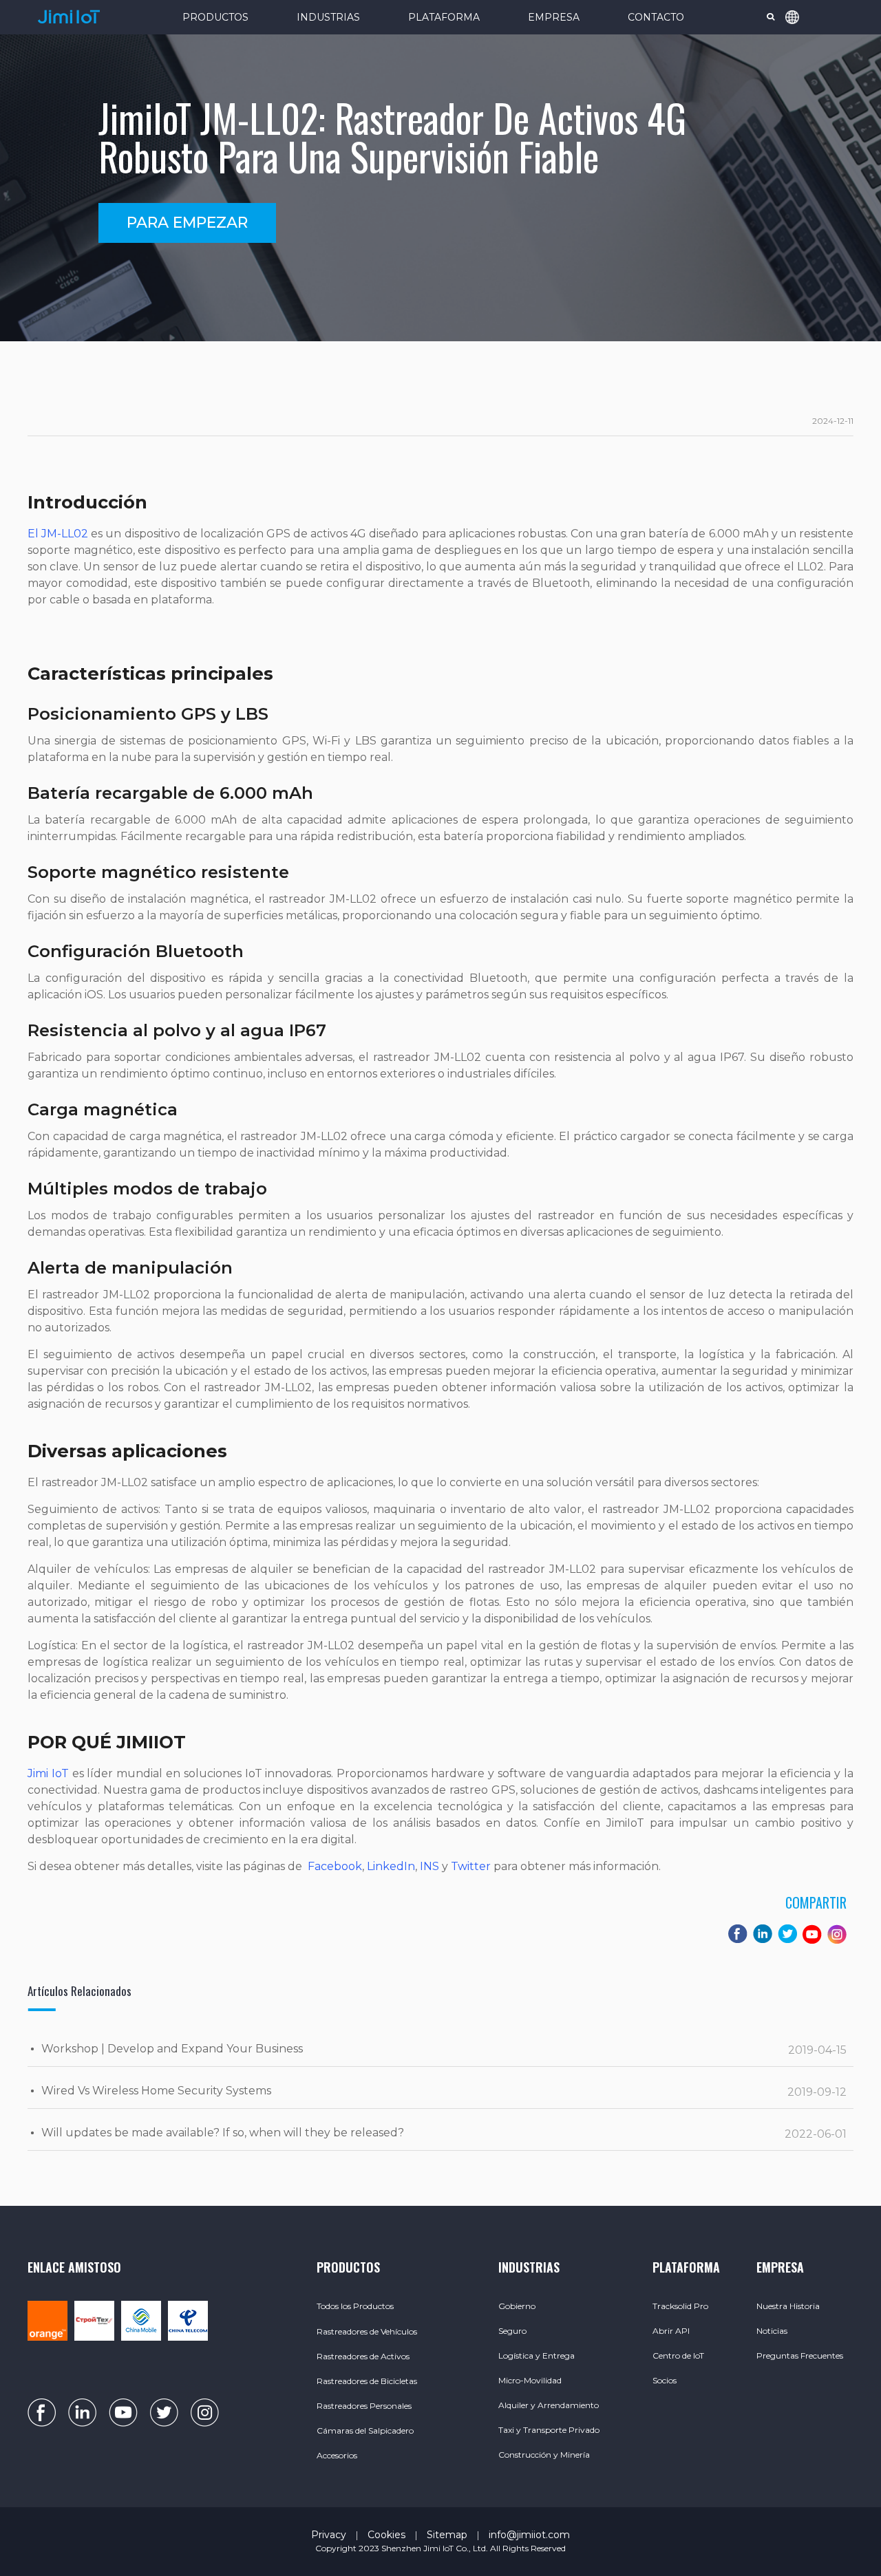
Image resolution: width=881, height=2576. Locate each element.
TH (806, 118)
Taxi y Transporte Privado (549, 2430)
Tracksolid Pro (680, 2306)
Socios (665, 2380)
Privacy (329, 2535)
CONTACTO (656, 17)
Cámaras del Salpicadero (365, 2430)
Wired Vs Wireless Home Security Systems (156, 2091)
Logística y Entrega (537, 2355)
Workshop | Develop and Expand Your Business (172, 2049)
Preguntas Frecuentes (800, 2355)
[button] (187, 223)
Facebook (333, 1866)
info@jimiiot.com (529, 2535)
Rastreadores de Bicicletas (367, 2381)
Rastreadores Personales (364, 2406)
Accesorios (337, 2455)
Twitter (469, 1866)
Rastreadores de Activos (363, 2356)
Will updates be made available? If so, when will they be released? (223, 2133)
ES (806, 74)
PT (806, 96)
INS (428, 1866)
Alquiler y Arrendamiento (549, 2405)
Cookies (386, 2535)
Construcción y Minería (544, 2455)
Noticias (772, 2331)
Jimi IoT (48, 1773)
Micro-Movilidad (530, 2380)
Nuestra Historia (788, 2306)
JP (806, 162)
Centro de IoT (678, 2355)
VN (806, 140)
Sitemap (447, 2535)
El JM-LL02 (58, 534)
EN (806, 52)
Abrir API (671, 2331)
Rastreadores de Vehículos (367, 2331)
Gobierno (517, 2306)
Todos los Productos (355, 2306)
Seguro (512, 2331)
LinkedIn (390, 1866)
